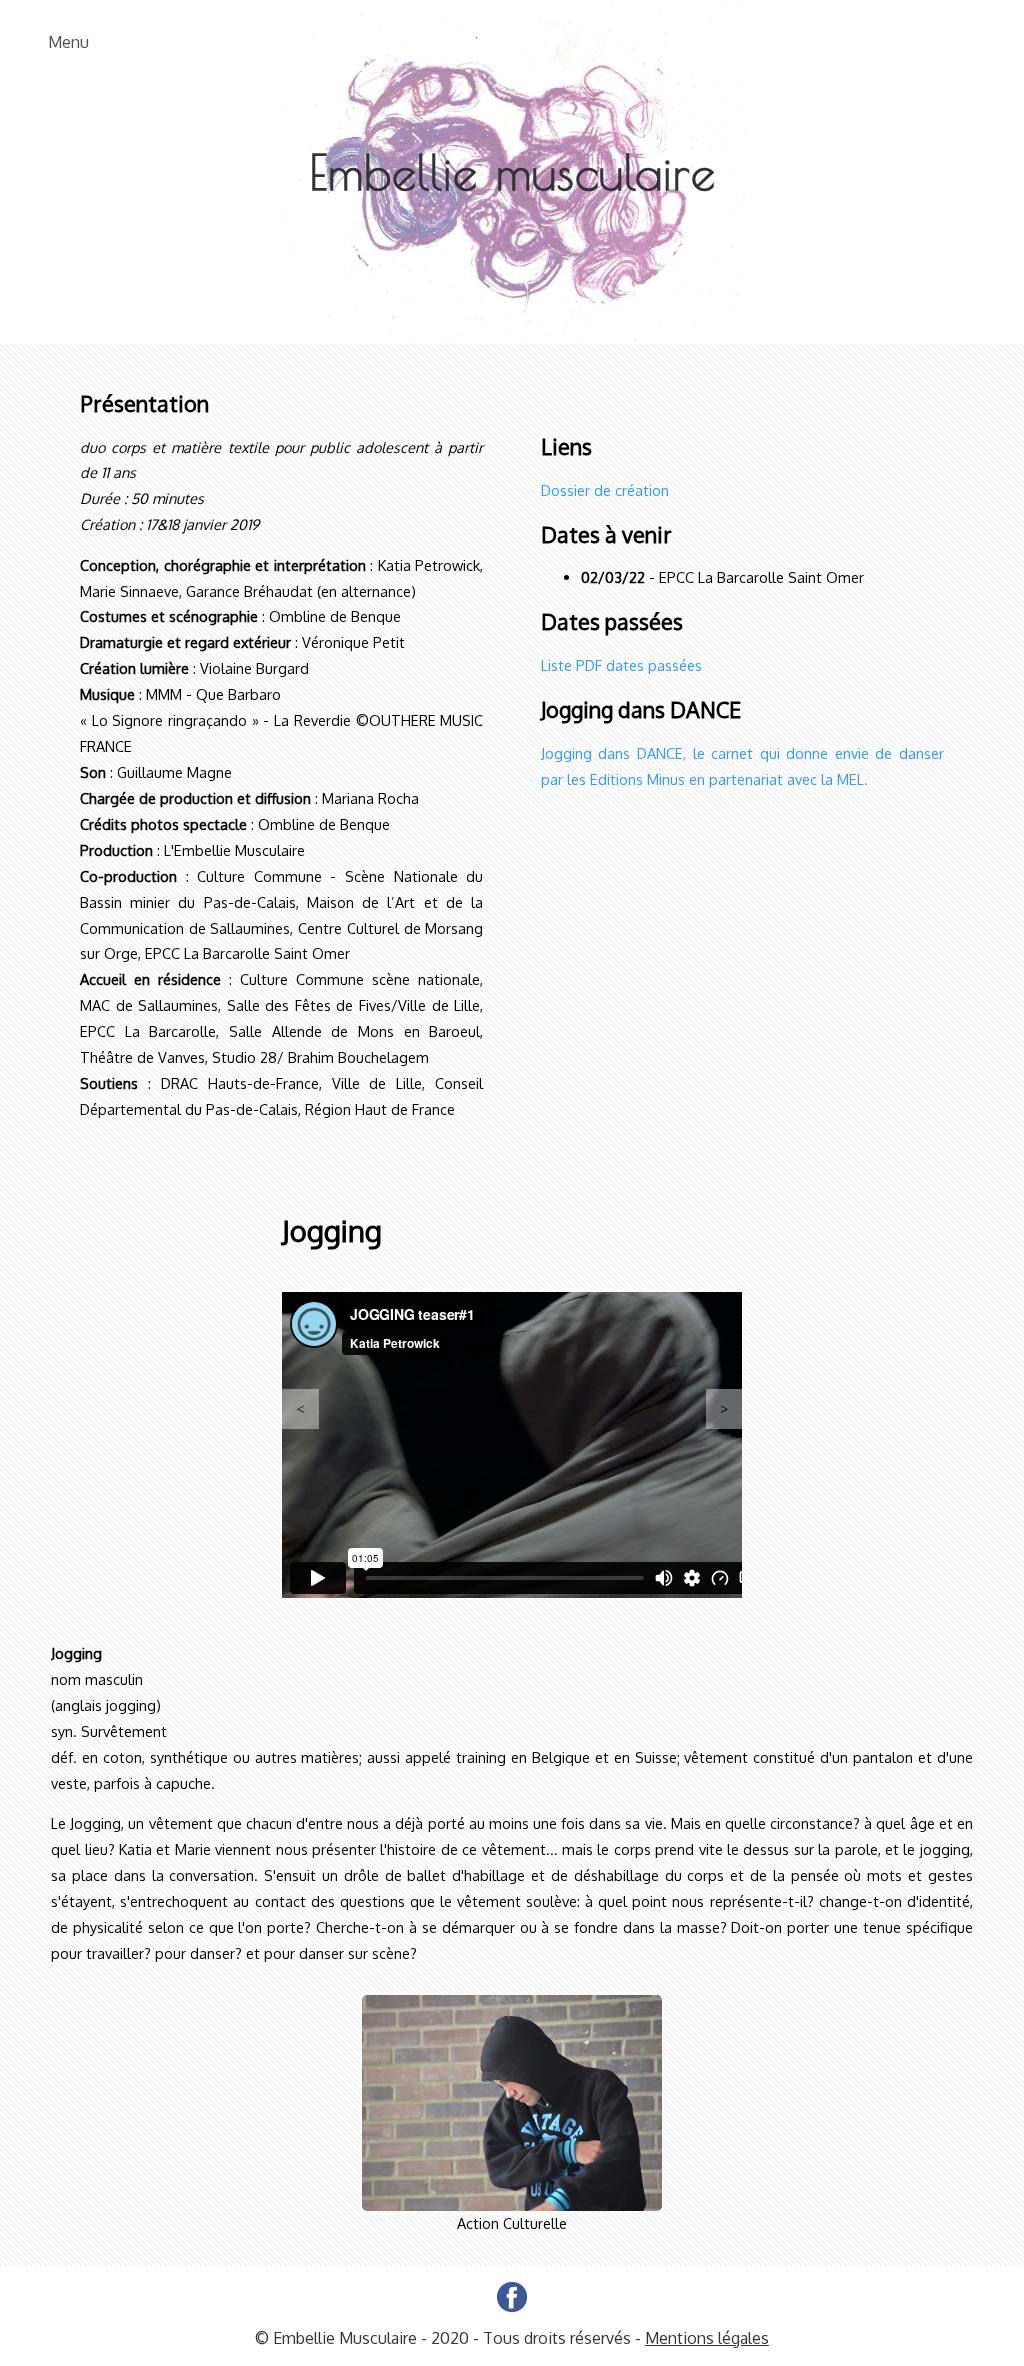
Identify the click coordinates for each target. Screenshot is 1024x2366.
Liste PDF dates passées (621, 665)
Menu (68, 42)
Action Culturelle (512, 2223)
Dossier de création (605, 490)
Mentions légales (707, 2338)
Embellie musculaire (512, 172)
